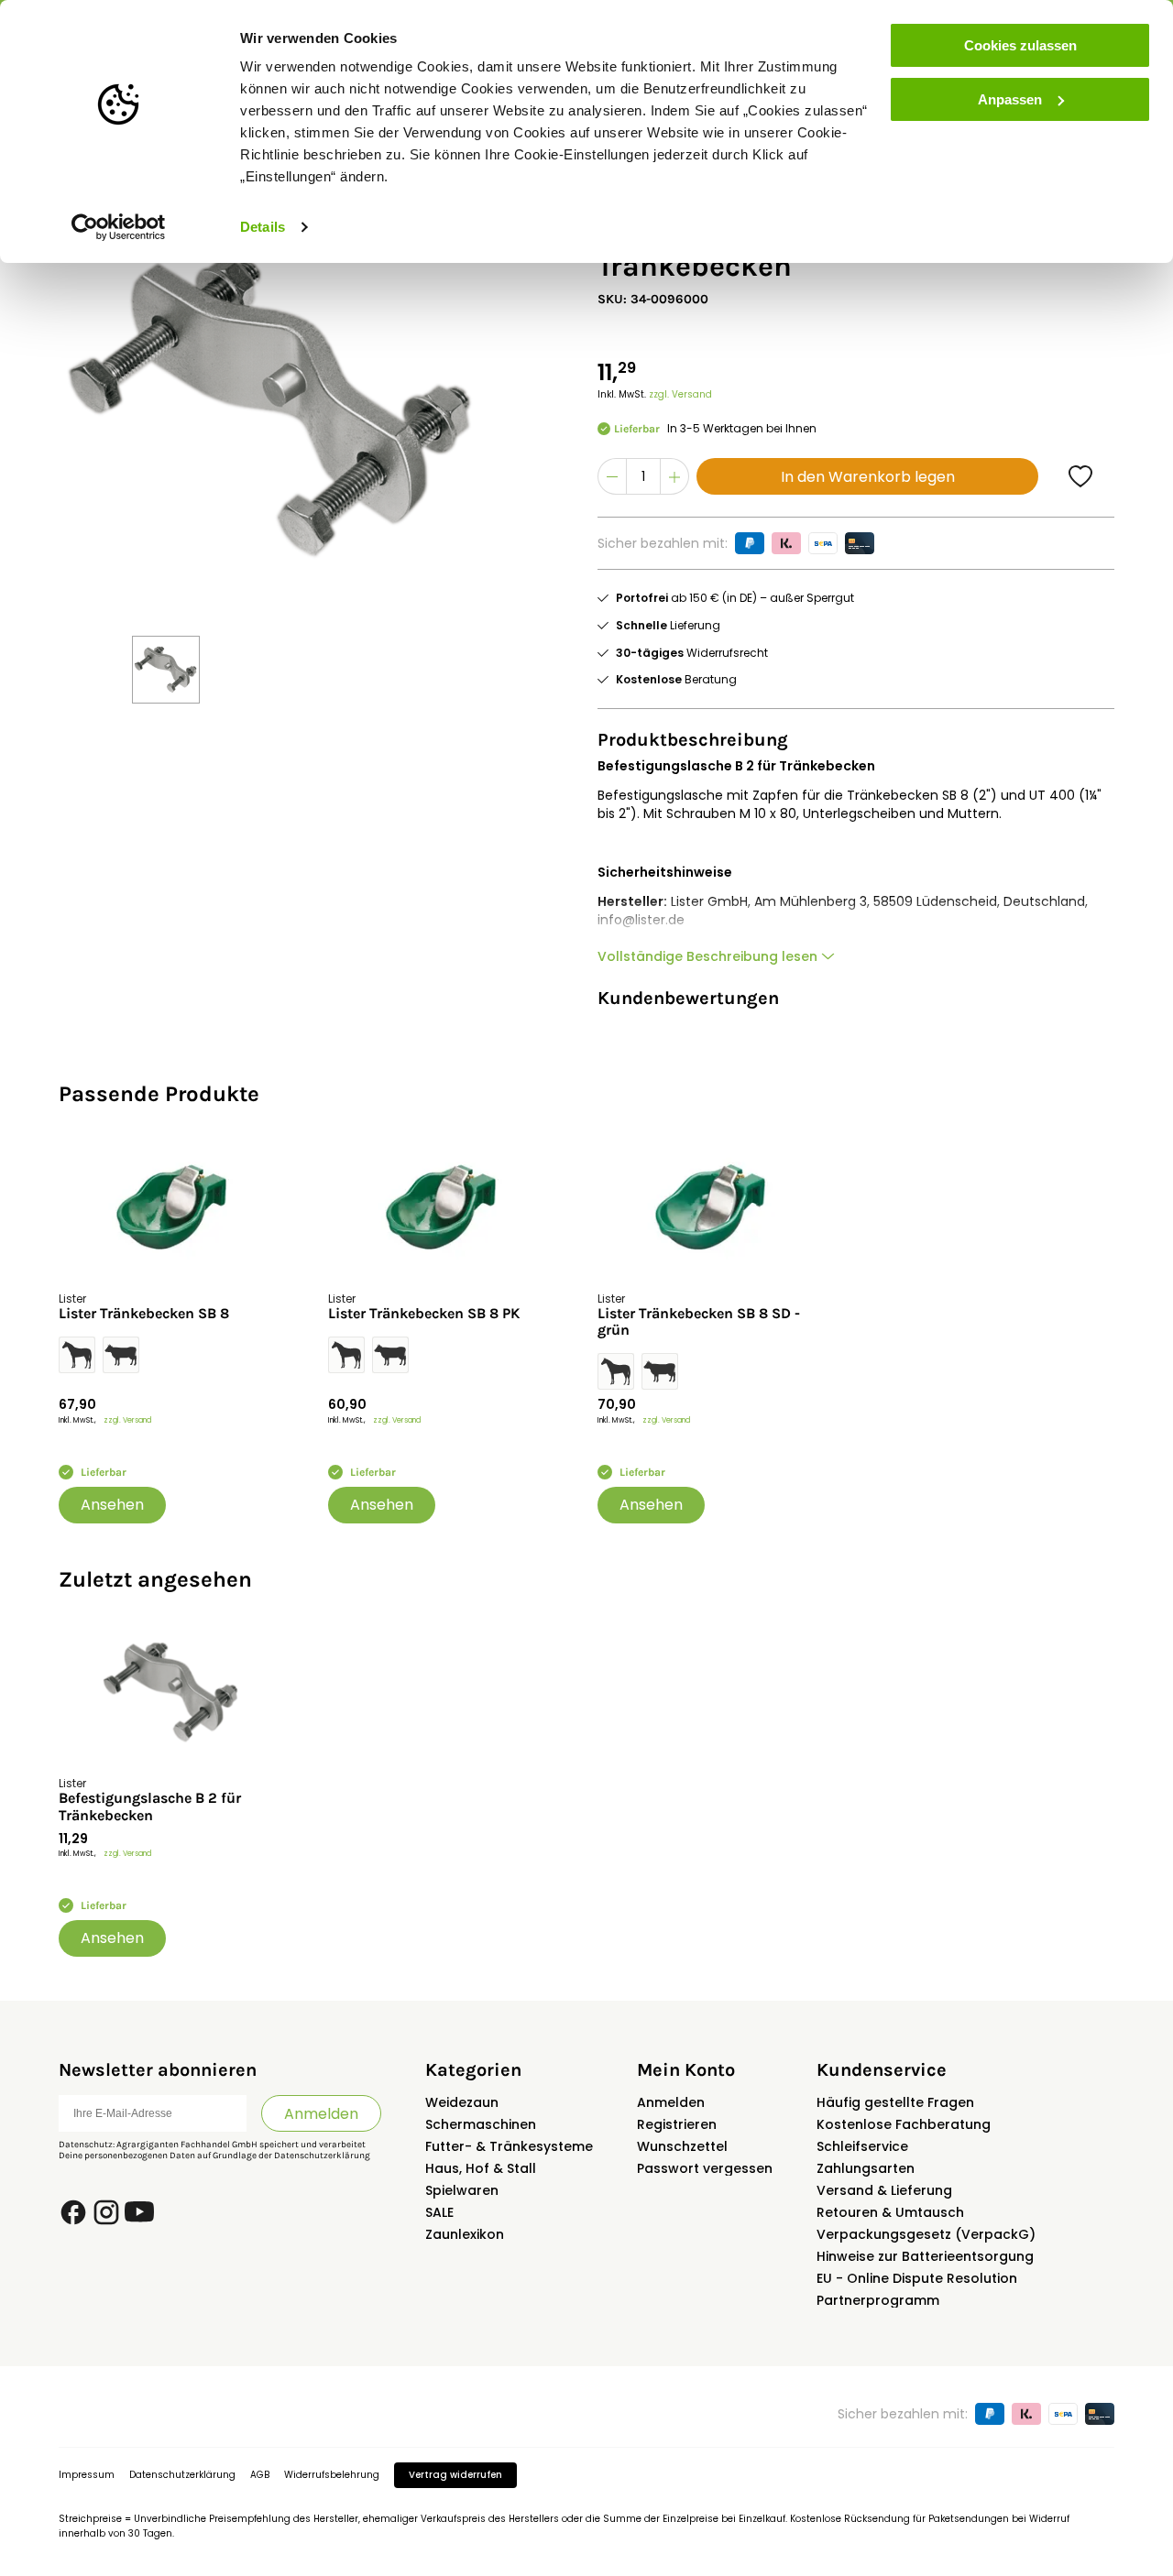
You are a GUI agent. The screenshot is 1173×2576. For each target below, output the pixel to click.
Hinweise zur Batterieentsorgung (925, 2256)
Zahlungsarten (866, 2168)
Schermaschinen (481, 2124)
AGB (260, 2475)
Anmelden (321, 2114)
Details (263, 227)
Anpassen (1010, 99)
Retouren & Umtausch (890, 2212)
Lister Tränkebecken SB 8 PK (424, 1314)
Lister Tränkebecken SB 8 (144, 1314)
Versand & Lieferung (884, 2190)
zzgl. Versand (680, 394)
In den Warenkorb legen (868, 477)
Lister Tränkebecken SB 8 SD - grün (699, 1322)
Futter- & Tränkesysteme (509, 2146)
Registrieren (677, 2124)
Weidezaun (462, 2102)
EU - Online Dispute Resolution (917, 2278)
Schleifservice (862, 2146)
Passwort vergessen (705, 2168)
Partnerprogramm (878, 2300)
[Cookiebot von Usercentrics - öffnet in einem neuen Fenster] (119, 227)
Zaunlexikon (465, 2234)
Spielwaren (462, 2190)
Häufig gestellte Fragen (895, 2102)
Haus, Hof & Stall (481, 2168)
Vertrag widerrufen (455, 2475)
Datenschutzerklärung (322, 2156)
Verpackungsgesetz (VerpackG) (926, 2234)
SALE (439, 2212)
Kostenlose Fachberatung (904, 2124)
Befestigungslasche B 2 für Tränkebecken (150, 1806)
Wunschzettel (682, 2146)
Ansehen (112, 1505)
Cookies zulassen (1020, 45)
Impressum (87, 2475)
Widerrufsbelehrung (332, 2475)
